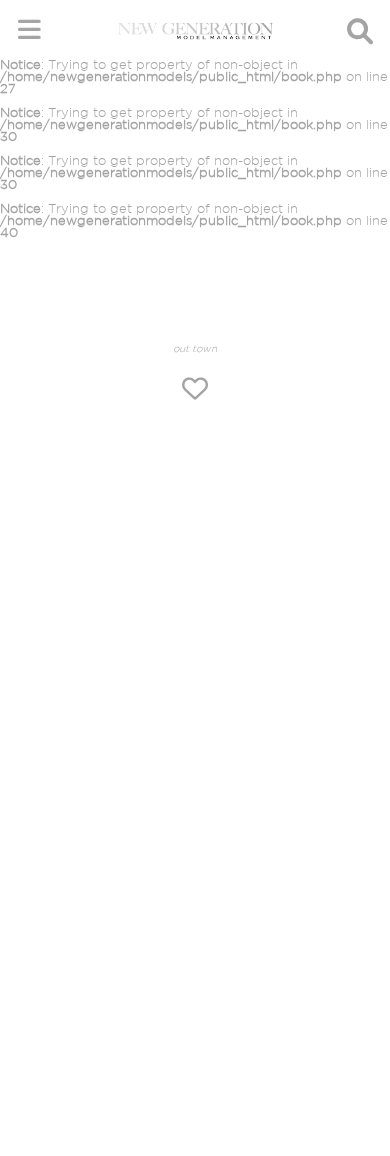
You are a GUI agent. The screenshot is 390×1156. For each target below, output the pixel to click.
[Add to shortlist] (195, 390)
